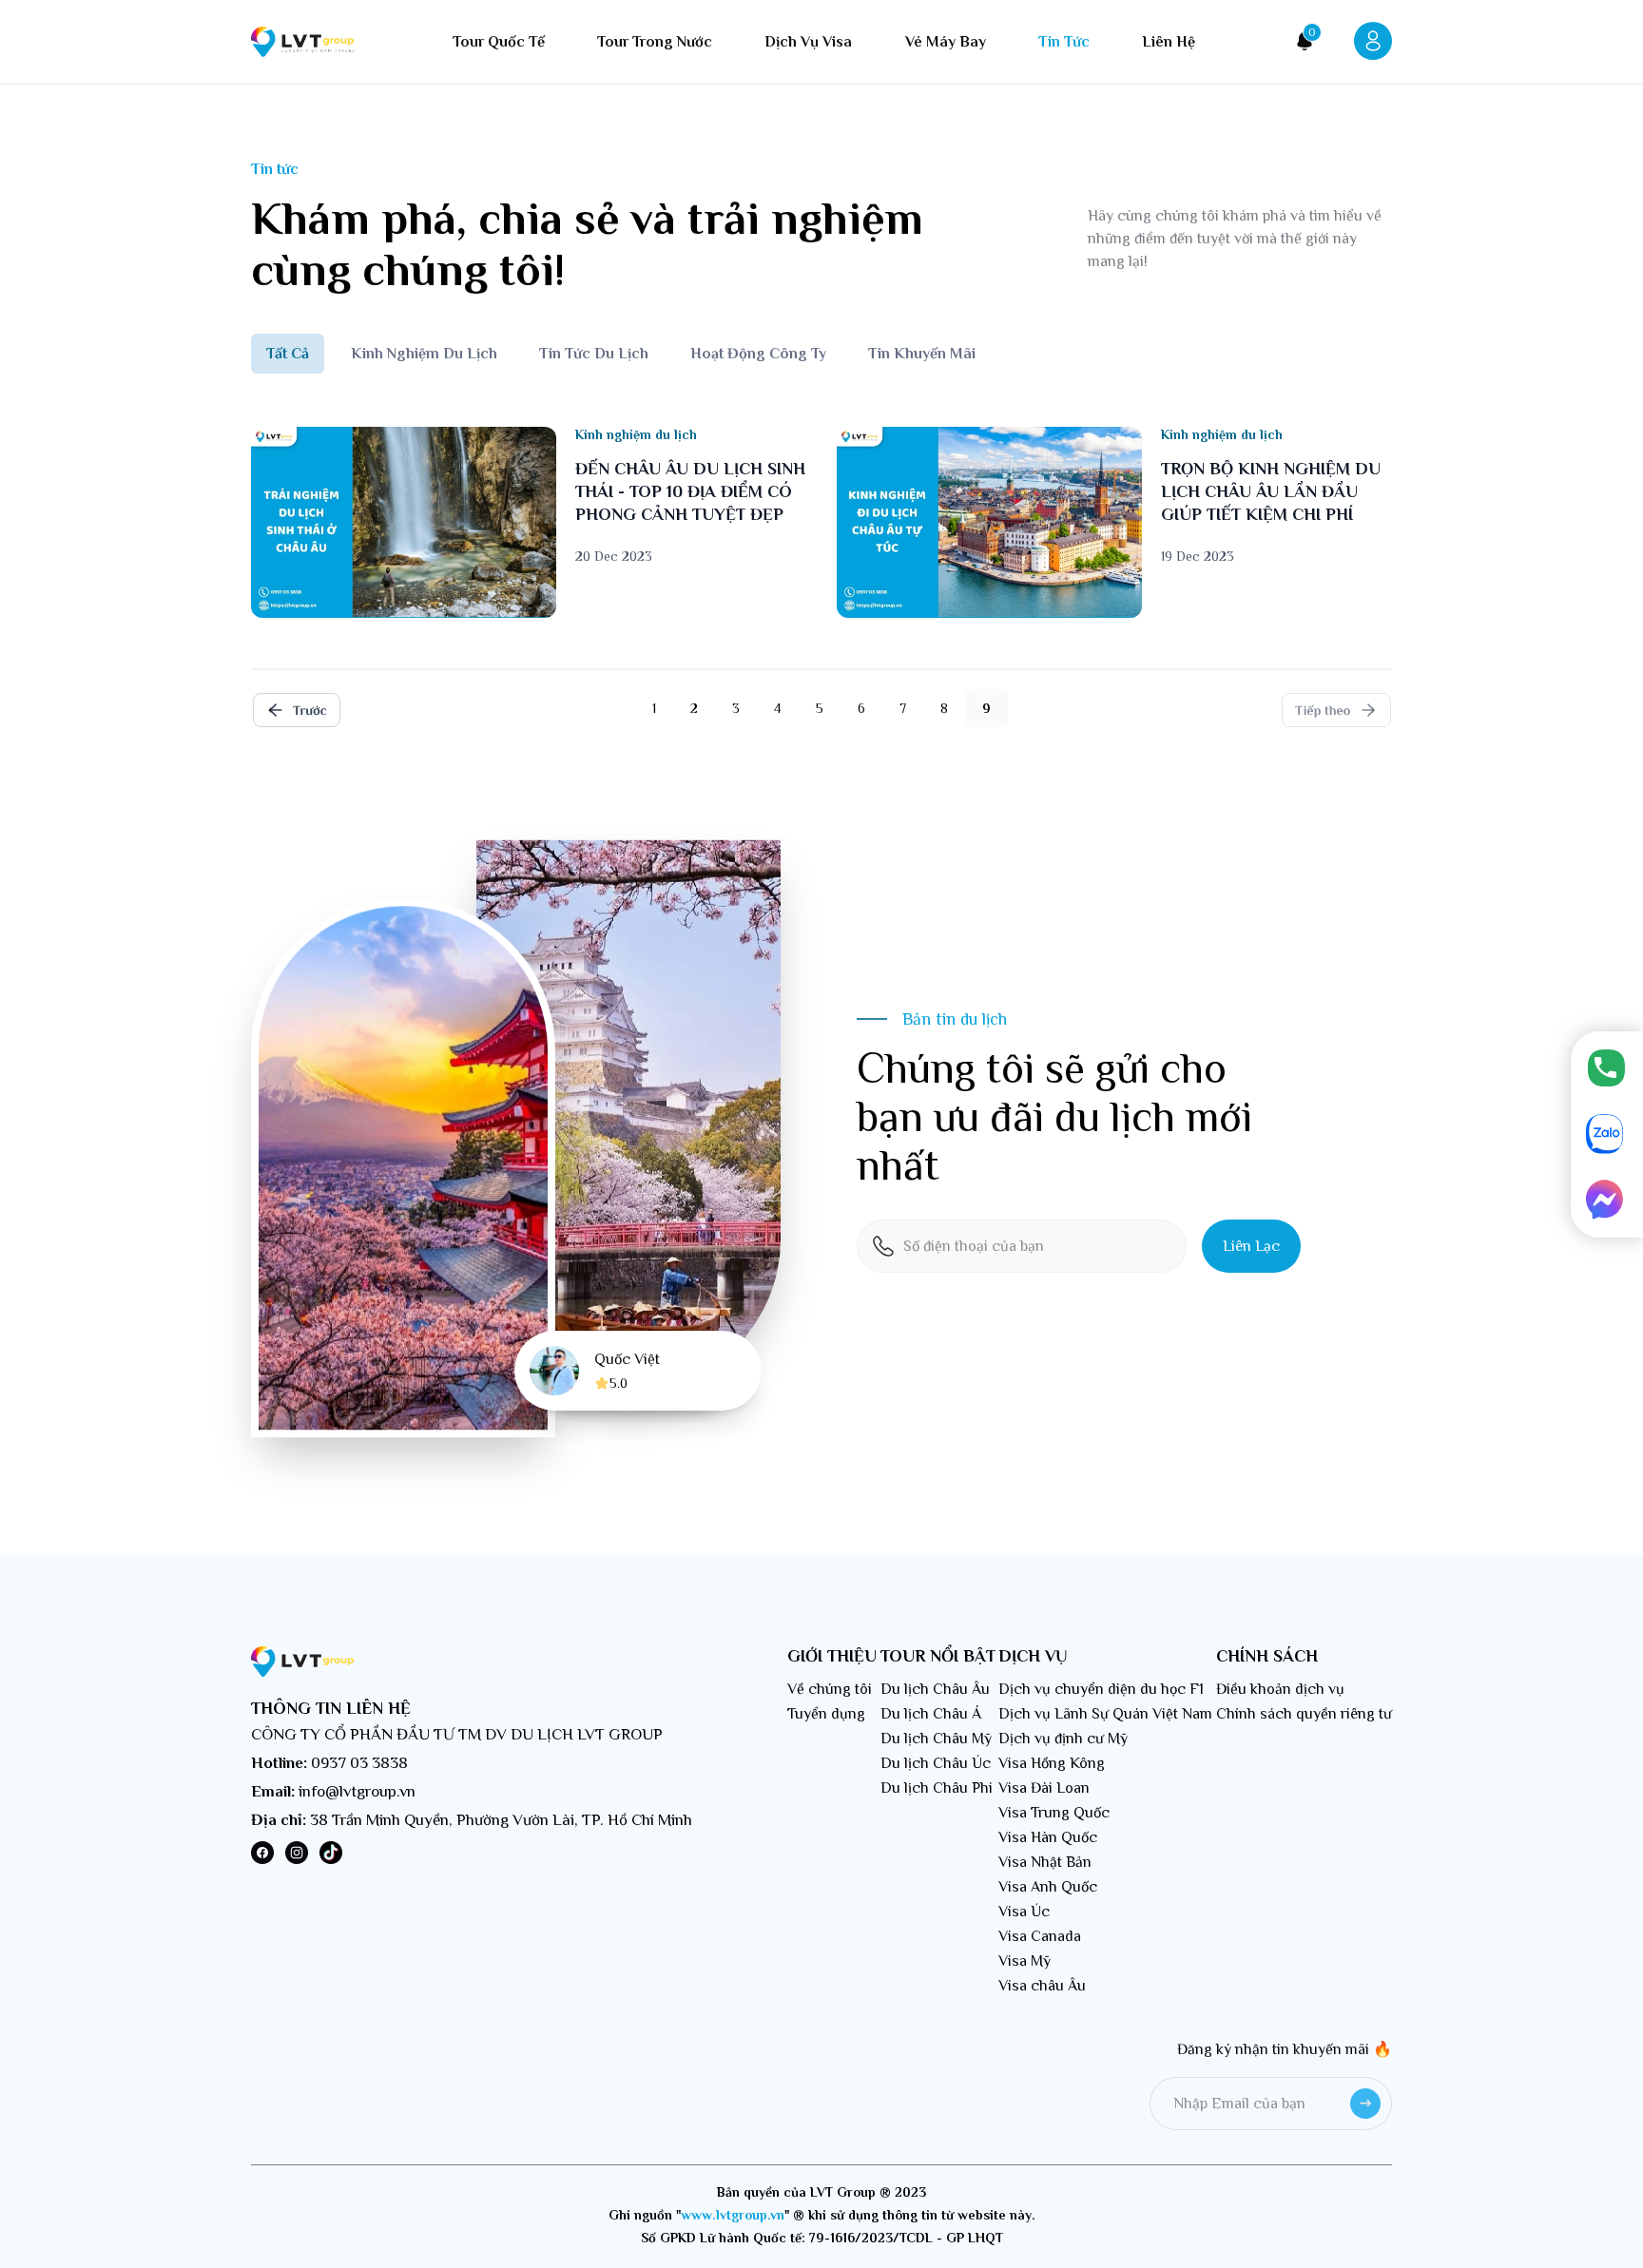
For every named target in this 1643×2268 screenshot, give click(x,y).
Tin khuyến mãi (922, 354)
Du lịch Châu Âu (935, 1689)
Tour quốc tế (499, 42)
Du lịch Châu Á (931, 1714)
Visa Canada (1040, 1936)
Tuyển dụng (826, 1714)
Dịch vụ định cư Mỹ (1063, 1739)
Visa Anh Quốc (1048, 1887)
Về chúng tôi (830, 1689)
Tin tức (1064, 42)
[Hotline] (1607, 1069)
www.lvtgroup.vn (733, 2215)
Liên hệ (1169, 42)
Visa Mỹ (1024, 1961)
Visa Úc (1024, 1912)
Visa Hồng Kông (1052, 1763)
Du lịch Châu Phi (937, 1788)
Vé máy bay (946, 42)
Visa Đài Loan (1044, 1788)
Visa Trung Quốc (1054, 1813)
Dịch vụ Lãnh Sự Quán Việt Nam (1105, 1714)
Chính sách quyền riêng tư (1304, 1714)
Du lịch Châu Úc (936, 1763)
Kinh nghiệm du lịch (424, 354)
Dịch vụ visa (808, 42)
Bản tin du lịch (955, 1019)
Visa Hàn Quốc (1048, 1837)
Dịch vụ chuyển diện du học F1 (1101, 1689)
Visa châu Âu (1042, 1986)
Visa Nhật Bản (1045, 1862)
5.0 (619, 1383)
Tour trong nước (655, 42)
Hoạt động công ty (758, 354)
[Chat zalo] (1607, 1135)
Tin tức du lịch (594, 354)
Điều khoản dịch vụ (1280, 1689)
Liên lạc (1251, 1246)
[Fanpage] (1607, 1201)
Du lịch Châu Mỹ (936, 1739)
